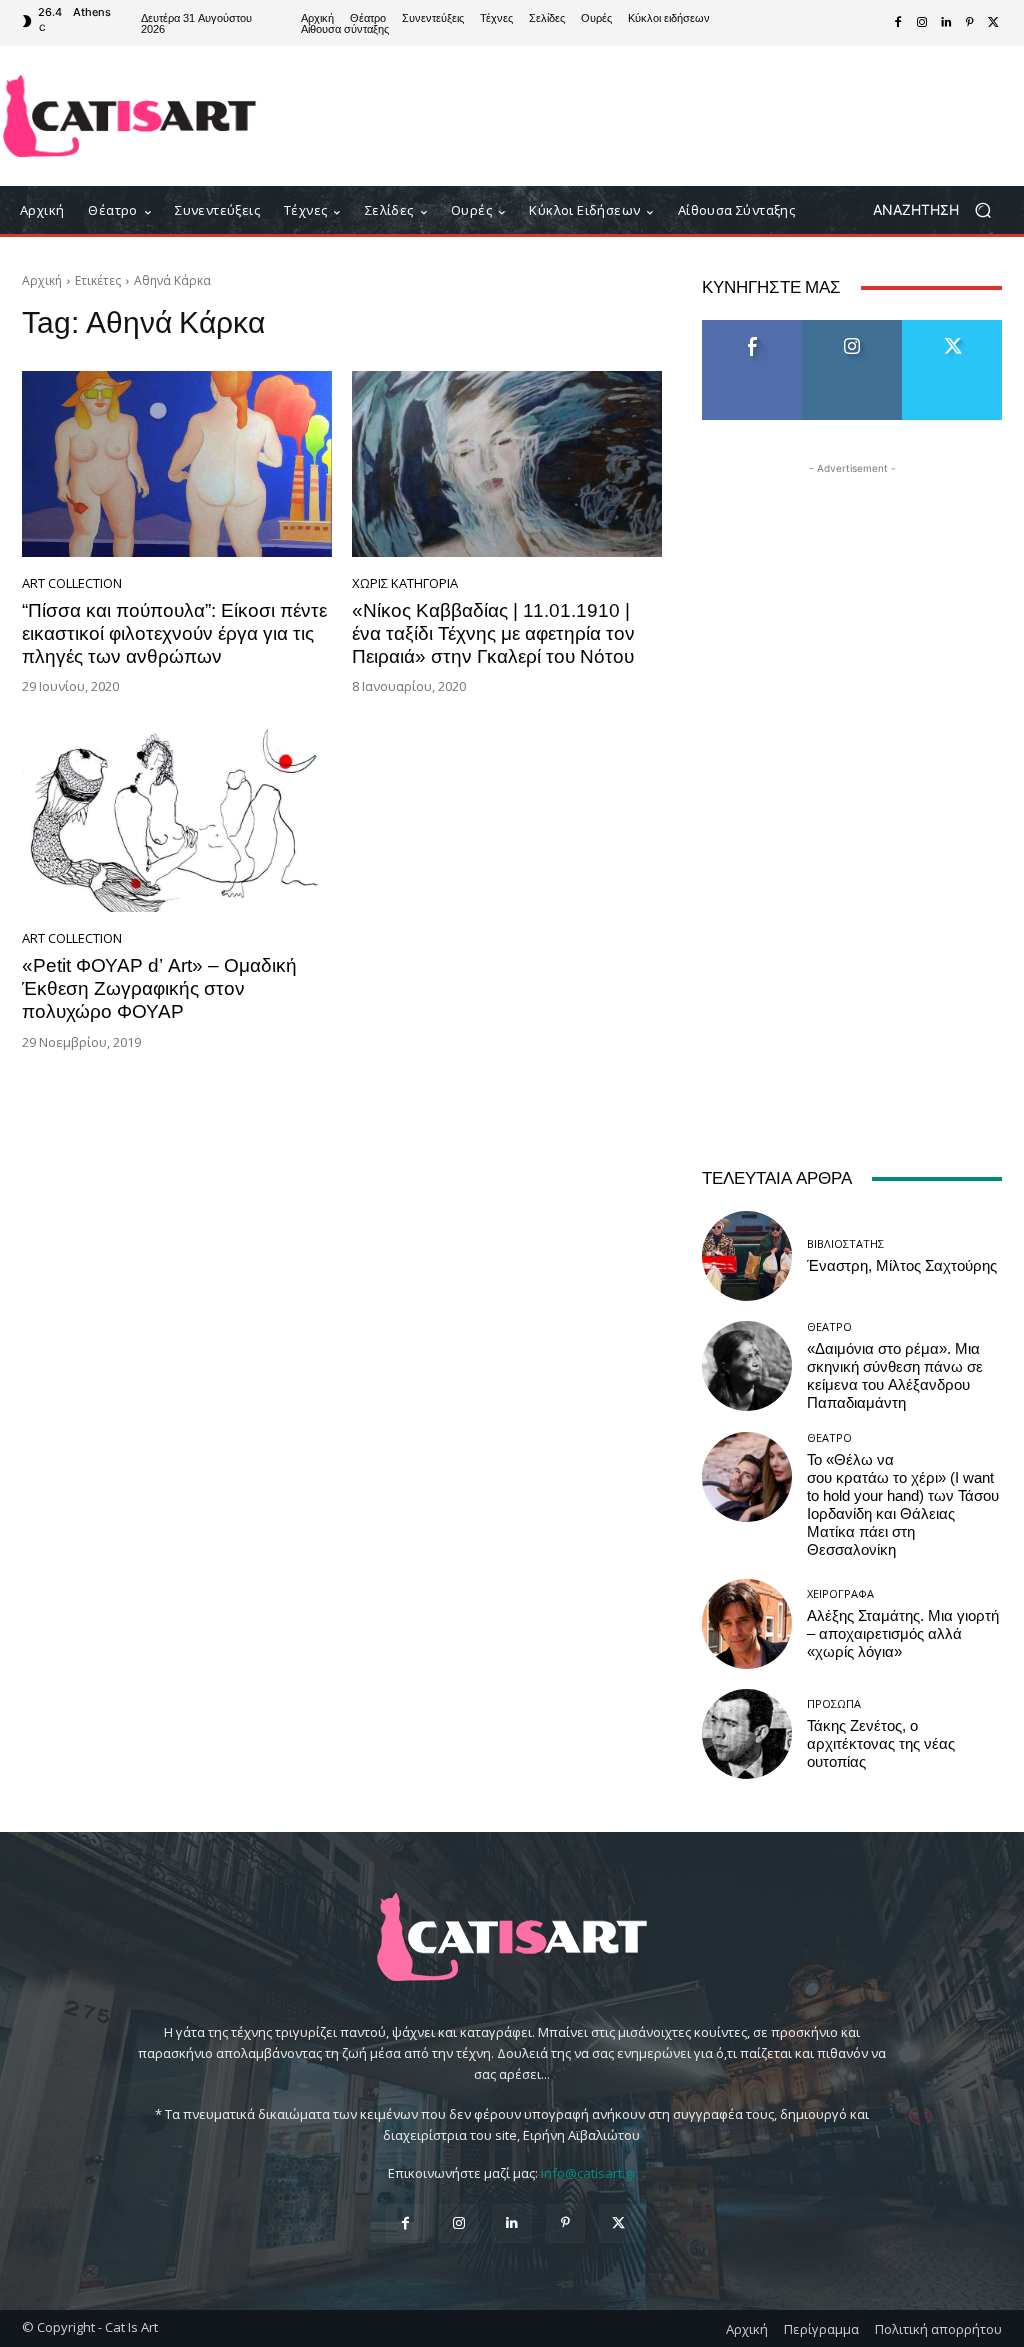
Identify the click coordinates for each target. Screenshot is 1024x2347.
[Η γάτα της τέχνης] (129, 116)
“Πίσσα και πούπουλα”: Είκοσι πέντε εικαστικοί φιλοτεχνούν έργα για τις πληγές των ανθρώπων (174, 633)
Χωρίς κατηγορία (405, 583)
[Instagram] (922, 23)
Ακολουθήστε (852, 327)
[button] (939, 210)
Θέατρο (829, 1326)
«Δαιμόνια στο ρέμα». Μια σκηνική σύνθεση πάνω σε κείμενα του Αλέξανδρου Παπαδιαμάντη (895, 1376)
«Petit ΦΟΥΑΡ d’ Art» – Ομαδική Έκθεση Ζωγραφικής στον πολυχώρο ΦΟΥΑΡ (159, 988)
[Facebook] (898, 23)
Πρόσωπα (834, 1703)
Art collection (72, 583)
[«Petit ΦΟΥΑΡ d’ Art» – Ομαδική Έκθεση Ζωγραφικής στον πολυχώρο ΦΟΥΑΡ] (177, 819)
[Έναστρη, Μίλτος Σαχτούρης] (747, 1256)
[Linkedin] (946, 23)
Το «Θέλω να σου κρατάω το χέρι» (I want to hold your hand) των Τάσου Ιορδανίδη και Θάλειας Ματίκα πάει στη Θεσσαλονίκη (903, 1505)
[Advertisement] (631, 116)
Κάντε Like (752, 327)
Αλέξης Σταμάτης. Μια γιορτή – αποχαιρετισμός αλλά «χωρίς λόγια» (903, 1634)
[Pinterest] (970, 23)
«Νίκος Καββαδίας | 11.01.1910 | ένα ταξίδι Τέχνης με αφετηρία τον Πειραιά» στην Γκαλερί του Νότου (493, 633)
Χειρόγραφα (840, 1593)
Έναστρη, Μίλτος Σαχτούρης (902, 1266)
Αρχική (42, 280)
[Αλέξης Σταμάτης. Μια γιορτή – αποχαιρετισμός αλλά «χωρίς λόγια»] (747, 1624)
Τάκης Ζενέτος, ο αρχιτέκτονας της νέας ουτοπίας (881, 1744)
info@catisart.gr (589, 2173)
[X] (994, 23)
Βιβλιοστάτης (845, 1243)
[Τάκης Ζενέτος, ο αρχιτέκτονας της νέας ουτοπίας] (747, 1734)
